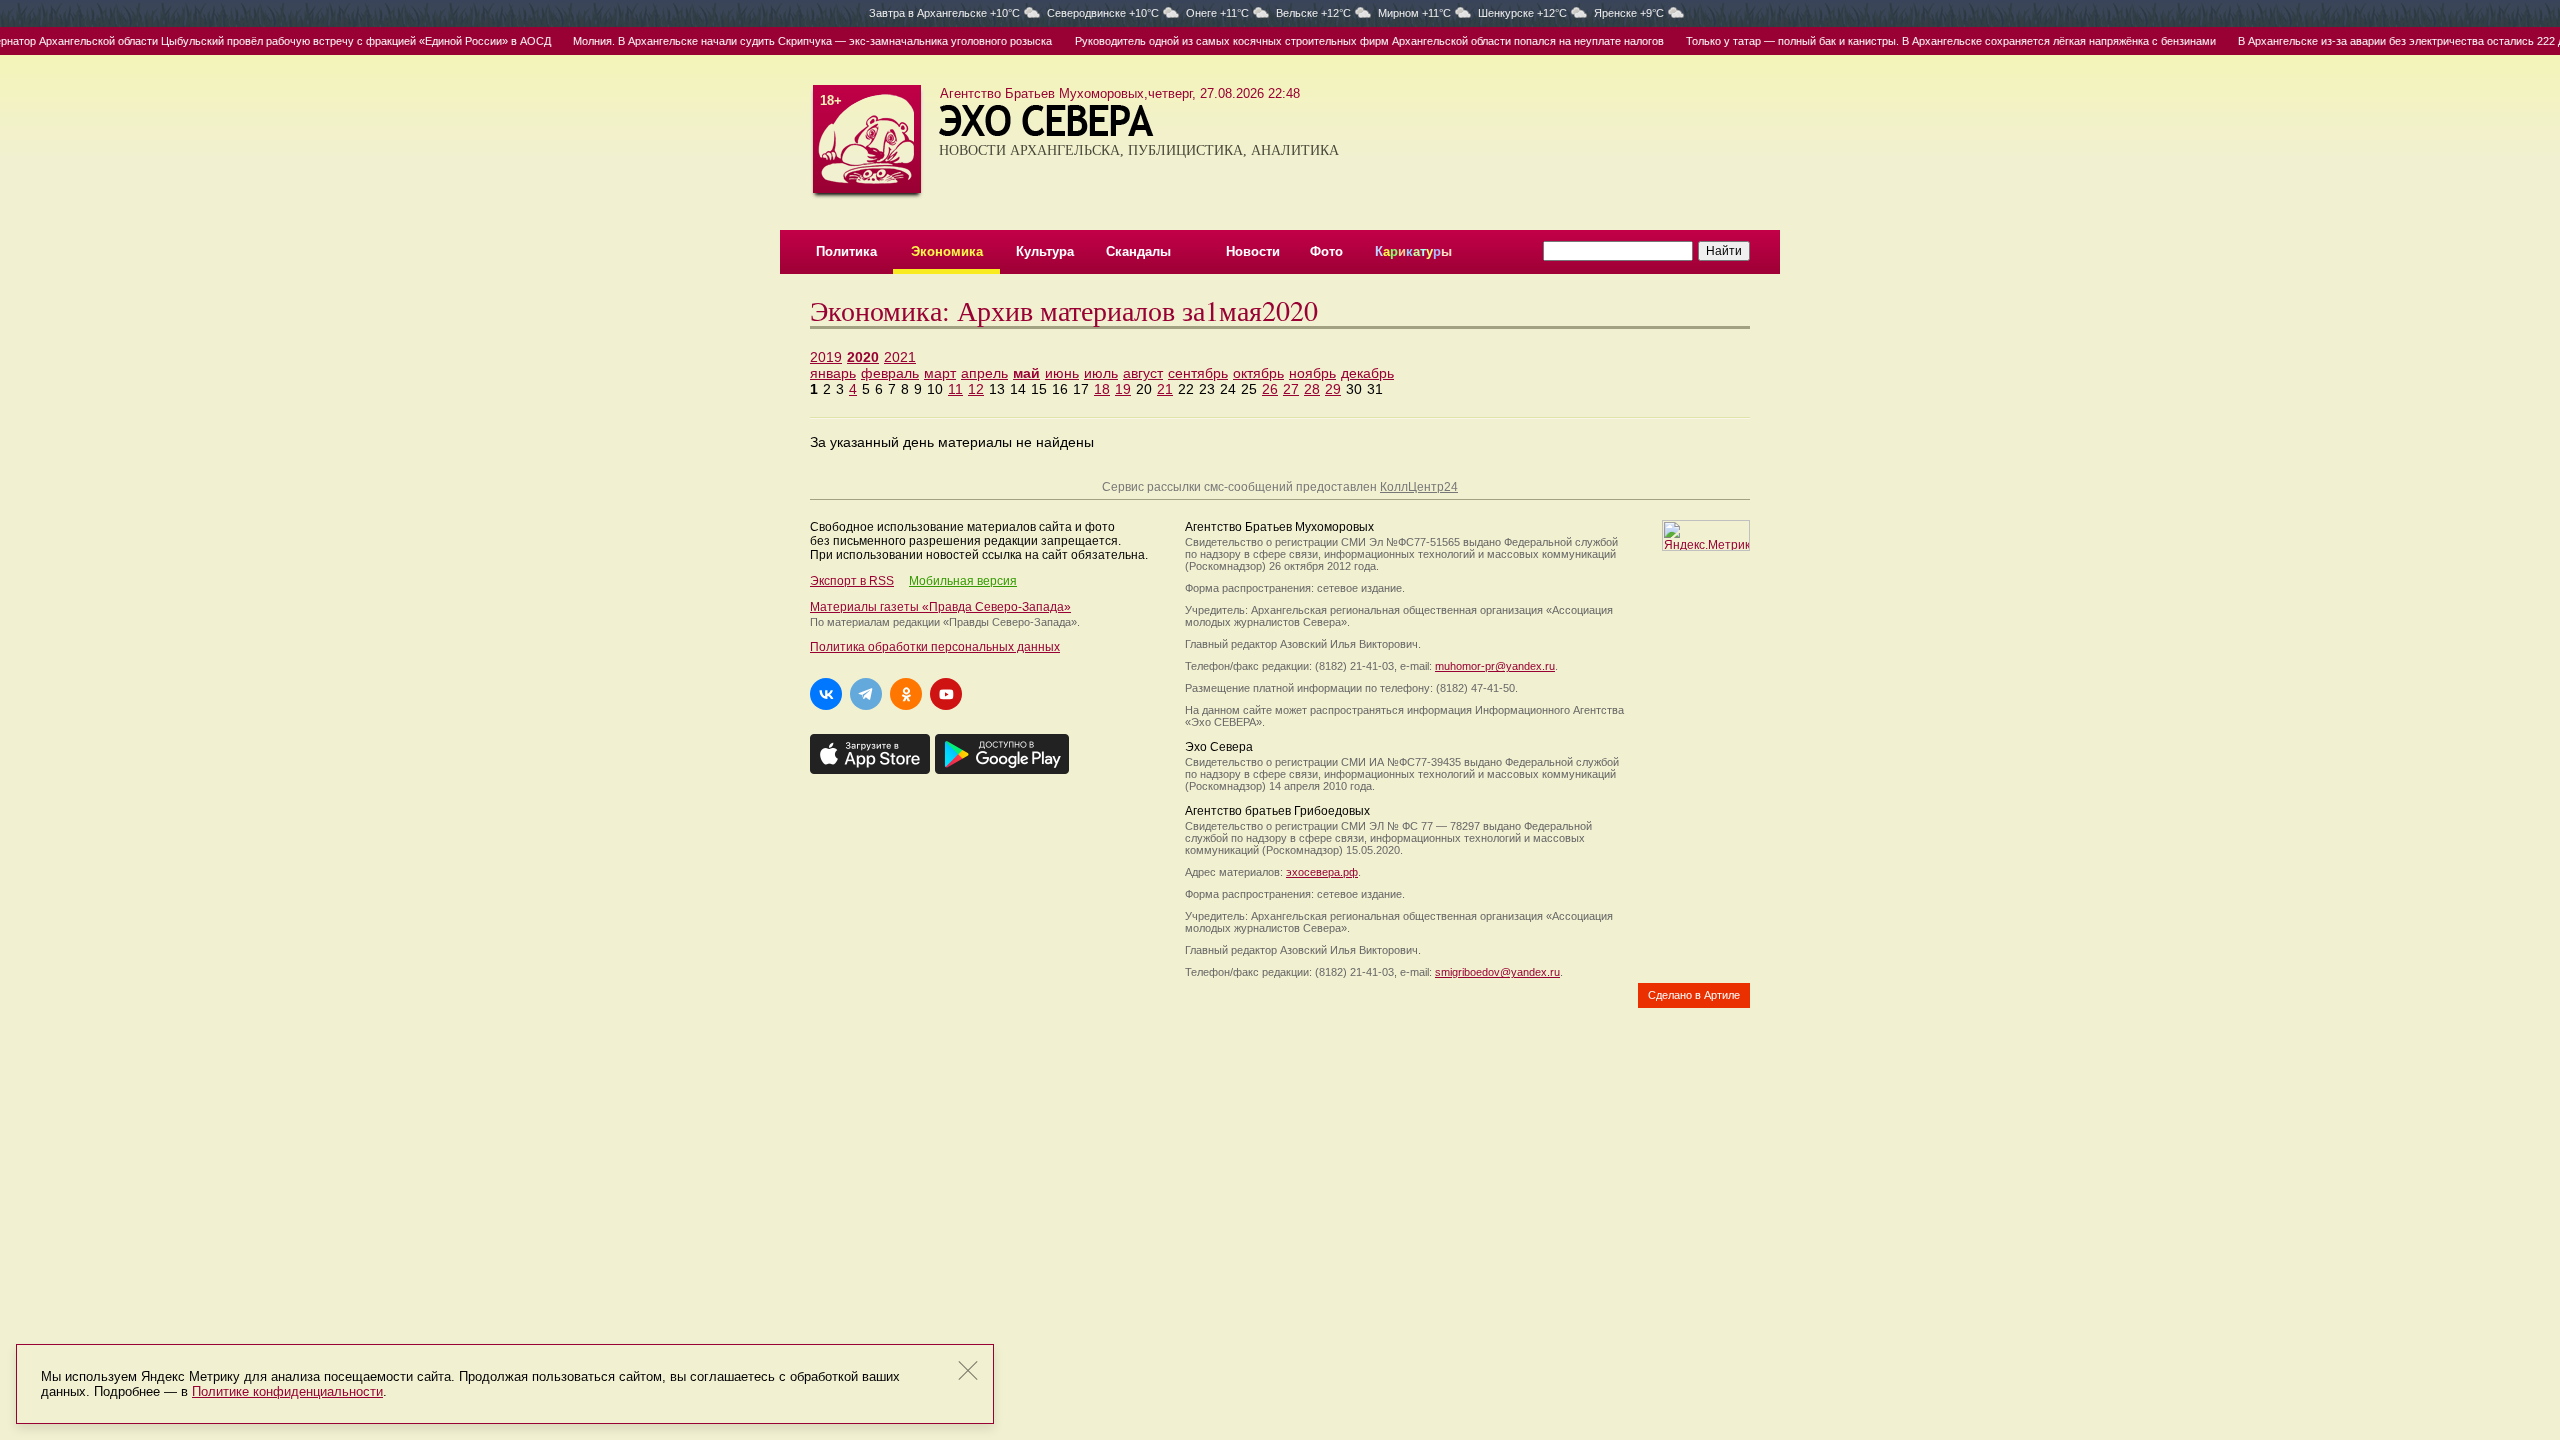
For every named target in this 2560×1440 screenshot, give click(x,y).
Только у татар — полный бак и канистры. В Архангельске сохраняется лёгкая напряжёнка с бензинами (1917, 41)
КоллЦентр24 (1419, 487)
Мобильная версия (963, 581)
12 (976, 389)
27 (1291, 389)
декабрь (1367, 373)
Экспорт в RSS (852, 581)
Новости (1253, 251)
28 (1312, 389)
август (1143, 373)
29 (1333, 389)
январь (833, 373)
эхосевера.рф (1322, 872)
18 (1102, 389)
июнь (1062, 373)
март (940, 373)
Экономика (947, 251)
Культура (1045, 251)
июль (1101, 373)
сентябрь (1198, 373)
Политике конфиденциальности (287, 1391)
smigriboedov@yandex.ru (1497, 972)
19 (1123, 389)
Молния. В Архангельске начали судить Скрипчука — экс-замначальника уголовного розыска (778, 41)
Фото (1326, 251)
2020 (863, 357)
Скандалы (1138, 251)
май (1026, 373)
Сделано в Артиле (1694, 995)
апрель (984, 373)
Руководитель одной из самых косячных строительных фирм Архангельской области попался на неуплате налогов (1334, 41)
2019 (826, 357)
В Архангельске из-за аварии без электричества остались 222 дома (2377, 41)
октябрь (1258, 373)
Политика (846, 251)
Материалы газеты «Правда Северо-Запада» (940, 607)
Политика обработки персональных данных (935, 647)
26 (1270, 389)
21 (1165, 389)
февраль (890, 373)
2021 (900, 357)
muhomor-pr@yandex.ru (1495, 666)
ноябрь (1312, 373)
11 (955, 389)
